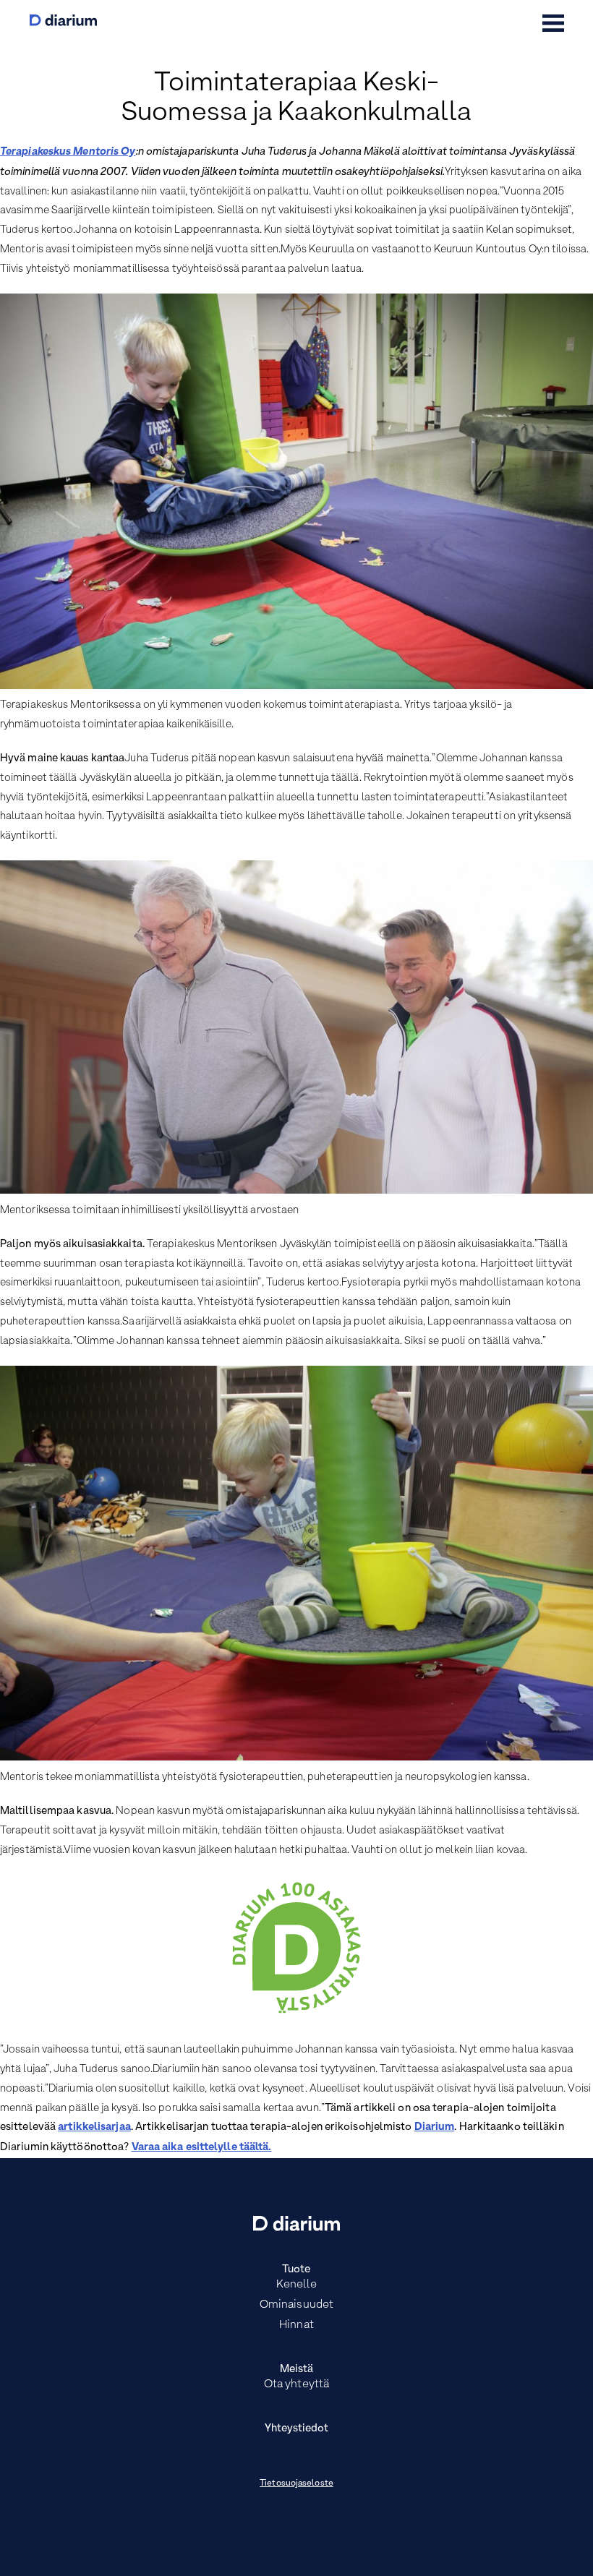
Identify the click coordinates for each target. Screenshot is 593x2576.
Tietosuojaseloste (296, 2483)
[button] (553, 23)
